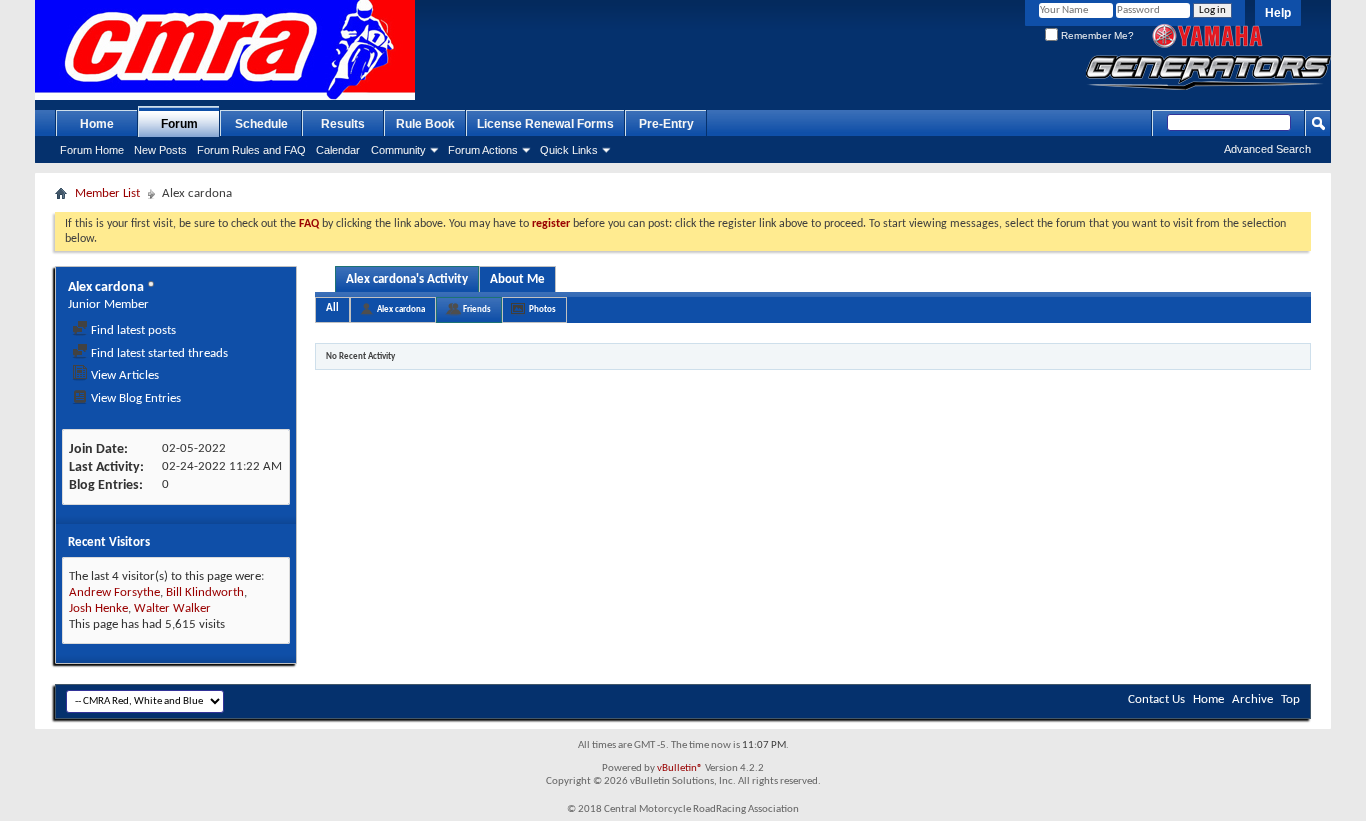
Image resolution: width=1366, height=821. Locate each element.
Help (1278, 13)
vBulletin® (680, 768)
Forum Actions (483, 150)
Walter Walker (172, 608)
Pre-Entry (666, 124)
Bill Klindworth (205, 592)
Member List (107, 193)
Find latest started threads (158, 353)
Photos (542, 309)
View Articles (123, 375)
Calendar (338, 150)
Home (97, 124)
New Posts (160, 150)
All (332, 308)
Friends (477, 309)
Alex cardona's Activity (407, 279)
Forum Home (92, 150)
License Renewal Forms (545, 124)
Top (1290, 699)
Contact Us (1156, 699)
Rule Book (425, 124)
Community (398, 150)
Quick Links (569, 150)
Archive (1252, 699)
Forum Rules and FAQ (251, 150)
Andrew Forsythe (114, 592)
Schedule (261, 124)
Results (343, 124)
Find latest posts (132, 330)
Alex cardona (401, 309)
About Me (517, 279)
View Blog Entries (134, 398)
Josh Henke (98, 608)
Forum (179, 124)
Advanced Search (1267, 149)
